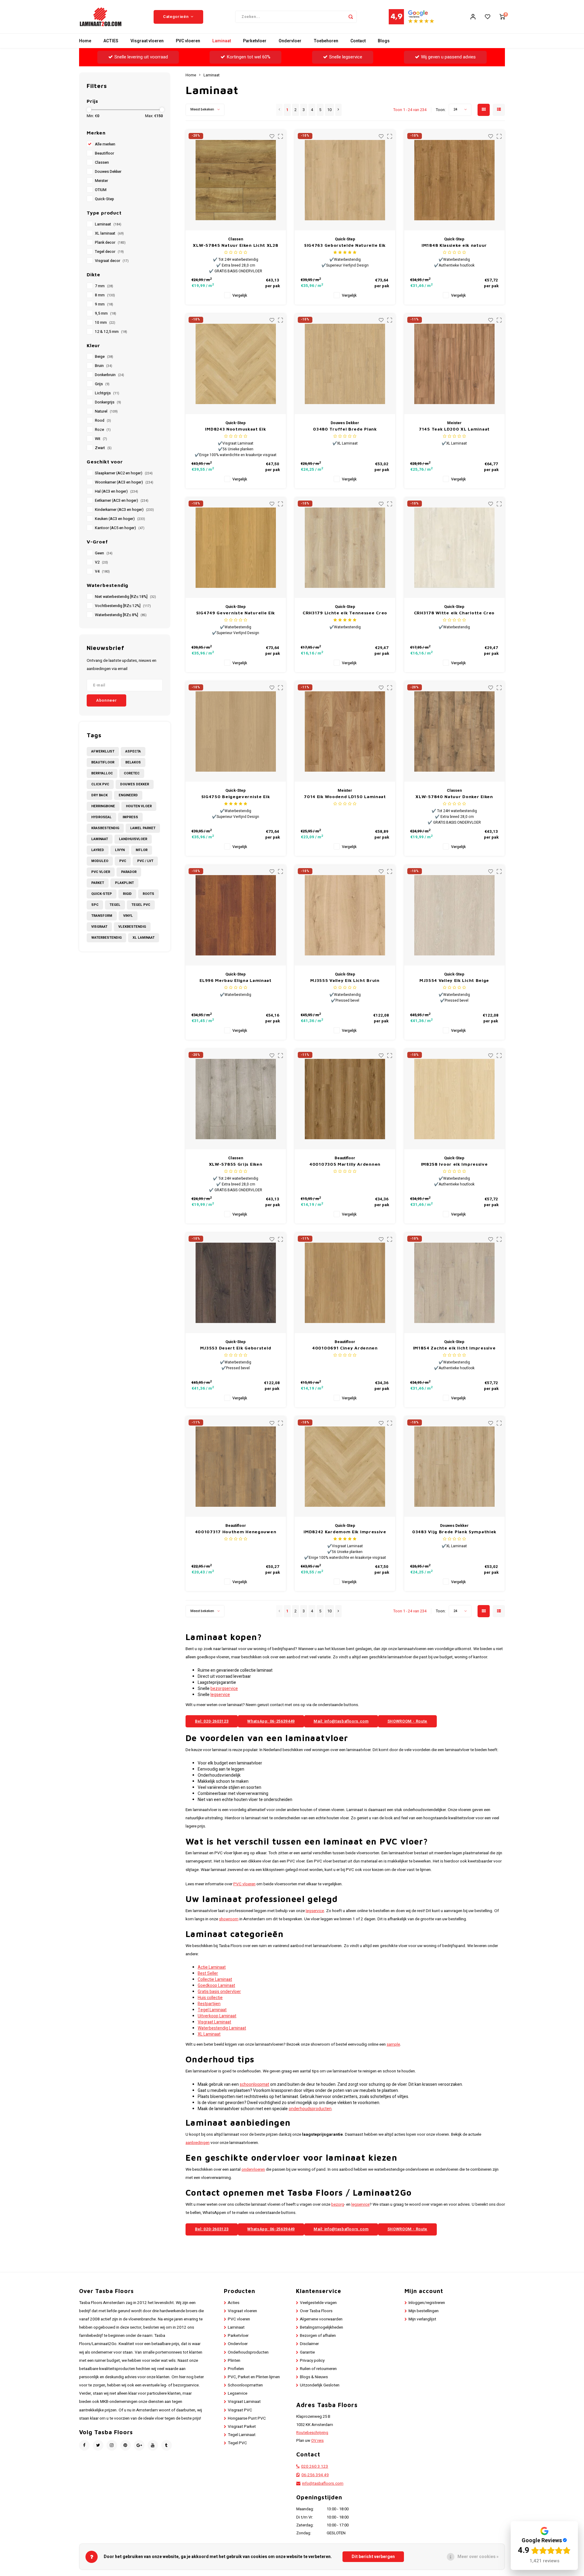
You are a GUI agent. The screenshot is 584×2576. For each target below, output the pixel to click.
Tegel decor (109, 252)
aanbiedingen (198, 2143)
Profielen (236, 2369)
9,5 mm (106, 313)
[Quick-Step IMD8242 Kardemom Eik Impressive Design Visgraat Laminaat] (345, 1467)
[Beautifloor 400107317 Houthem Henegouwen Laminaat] (236, 1467)
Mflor (142, 850)
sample (393, 2044)
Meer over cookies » (478, 2557)
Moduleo (100, 861)
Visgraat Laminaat (214, 2022)
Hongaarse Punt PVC (247, 2418)
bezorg (338, 2204)
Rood (103, 421)
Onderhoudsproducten (248, 2352)
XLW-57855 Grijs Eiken (236, 1164)
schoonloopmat (254, 2084)
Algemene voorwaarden (321, 2319)
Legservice (238, 2393)
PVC (123, 861)
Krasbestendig (105, 828)
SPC (95, 905)
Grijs (102, 384)
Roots (148, 894)
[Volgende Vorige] (338, 110)
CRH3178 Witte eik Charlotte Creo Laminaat (454, 613)
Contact (358, 41)
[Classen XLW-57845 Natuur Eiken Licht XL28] (236, 180)
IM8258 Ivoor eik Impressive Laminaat (454, 1164)
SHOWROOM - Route (407, 1721)
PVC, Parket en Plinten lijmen (254, 2377)
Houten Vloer (139, 806)
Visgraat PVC (240, 2410)
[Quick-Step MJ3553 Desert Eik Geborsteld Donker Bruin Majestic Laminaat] (236, 1283)
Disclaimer (309, 2344)
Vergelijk (240, 295)
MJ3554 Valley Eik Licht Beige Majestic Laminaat (454, 981)
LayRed (98, 850)
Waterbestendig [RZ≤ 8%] (121, 615)
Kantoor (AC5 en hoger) (120, 528)
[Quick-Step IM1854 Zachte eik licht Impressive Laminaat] (454, 1283)
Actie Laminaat (212, 1967)
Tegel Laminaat (212, 2010)
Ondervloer (290, 41)
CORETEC (132, 773)
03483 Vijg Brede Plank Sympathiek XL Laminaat (454, 1532)
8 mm (105, 295)
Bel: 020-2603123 (212, 1721)
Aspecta (133, 751)
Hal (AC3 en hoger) (116, 491)
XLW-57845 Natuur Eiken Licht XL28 (235, 245)
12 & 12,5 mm (111, 332)
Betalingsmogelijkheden (322, 2327)
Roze (103, 430)
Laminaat (222, 41)
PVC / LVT (145, 861)
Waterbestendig (106, 938)
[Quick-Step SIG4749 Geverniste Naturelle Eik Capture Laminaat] (236, 548)
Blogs (384, 41)
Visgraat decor (112, 261)
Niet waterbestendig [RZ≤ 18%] (125, 597)
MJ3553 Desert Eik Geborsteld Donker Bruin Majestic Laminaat (236, 1348)
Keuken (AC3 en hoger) (120, 519)
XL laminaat (109, 233)
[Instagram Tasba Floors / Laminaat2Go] (112, 2445)
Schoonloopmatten (245, 2385)
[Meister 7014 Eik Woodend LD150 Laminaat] (345, 731)
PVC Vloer (101, 872)
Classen (102, 162)
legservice (220, 1695)
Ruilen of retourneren (318, 2369)
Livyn (120, 850)
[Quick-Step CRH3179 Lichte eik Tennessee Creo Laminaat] (345, 548)
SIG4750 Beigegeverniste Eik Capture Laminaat (236, 797)
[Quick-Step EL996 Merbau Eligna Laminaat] (236, 915)
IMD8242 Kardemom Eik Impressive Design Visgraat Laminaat (345, 1532)
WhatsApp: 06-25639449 (271, 1721)
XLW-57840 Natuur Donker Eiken (454, 796)
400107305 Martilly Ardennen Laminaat (345, 1164)
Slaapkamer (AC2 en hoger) (124, 473)
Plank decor (110, 243)
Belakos (133, 762)
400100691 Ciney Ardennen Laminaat (345, 1348)
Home (85, 41)
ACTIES (111, 41)
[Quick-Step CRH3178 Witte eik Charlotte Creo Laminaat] (454, 548)
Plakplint (124, 883)
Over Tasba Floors (316, 2311)
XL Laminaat (144, 938)
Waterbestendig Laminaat (222, 2028)
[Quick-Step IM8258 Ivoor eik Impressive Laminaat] (454, 1099)
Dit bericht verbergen (373, 2557)
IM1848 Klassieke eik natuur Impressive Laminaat (454, 245)
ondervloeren (253, 2169)
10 (329, 110)
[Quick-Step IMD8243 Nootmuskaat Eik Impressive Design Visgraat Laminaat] (236, 364)
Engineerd (128, 795)
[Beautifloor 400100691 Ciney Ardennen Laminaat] (345, 1283)
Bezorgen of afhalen (318, 2336)
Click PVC (100, 784)
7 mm (104, 286)
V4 (102, 571)
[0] (502, 17)
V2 (101, 562)
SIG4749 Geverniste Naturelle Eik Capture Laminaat (236, 613)
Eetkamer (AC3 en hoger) (122, 501)
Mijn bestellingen (424, 2311)
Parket (98, 883)
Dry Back (99, 795)
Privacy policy (312, 2361)
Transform (102, 916)
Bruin (104, 366)
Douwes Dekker (108, 172)
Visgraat (99, 927)
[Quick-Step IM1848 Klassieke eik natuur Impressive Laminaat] (454, 180)
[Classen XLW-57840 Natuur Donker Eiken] (454, 731)
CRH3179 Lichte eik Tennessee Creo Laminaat (345, 613)
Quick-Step (104, 199)
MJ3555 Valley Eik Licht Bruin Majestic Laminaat (345, 981)
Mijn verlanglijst (422, 2319)
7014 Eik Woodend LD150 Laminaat (345, 796)
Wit (101, 439)
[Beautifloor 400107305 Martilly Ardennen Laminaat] (345, 1099)
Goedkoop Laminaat (216, 1986)
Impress (130, 817)
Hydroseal (101, 817)
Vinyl (128, 916)
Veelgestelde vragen (318, 2303)
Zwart (103, 448)
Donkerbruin (109, 375)
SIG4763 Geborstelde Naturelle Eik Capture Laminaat (345, 245)
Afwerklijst (103, 751)
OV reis (317, 2441)
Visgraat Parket (242, 2427)
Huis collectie (210, 1998)
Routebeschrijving (312, 2433)
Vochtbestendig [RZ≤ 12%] (123, 606)
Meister (101, 181)
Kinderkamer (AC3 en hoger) (124, 510)
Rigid (127, 894)
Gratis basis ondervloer (219, 1992)
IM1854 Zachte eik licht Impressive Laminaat (454, 1348)
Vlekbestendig (132, 927)
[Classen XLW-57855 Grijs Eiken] (236, 1099)
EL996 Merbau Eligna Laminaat (236, 980)
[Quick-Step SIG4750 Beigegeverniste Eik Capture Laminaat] (236, 731)
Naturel (106, 411)
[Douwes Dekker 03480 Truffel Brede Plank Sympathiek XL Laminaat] (345, 364)
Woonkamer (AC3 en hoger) (124, 482)
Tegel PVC (141, 905)
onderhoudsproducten (310, 2109)
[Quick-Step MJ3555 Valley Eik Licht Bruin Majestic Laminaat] (345, 915)
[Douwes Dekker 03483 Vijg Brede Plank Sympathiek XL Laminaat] (454, 1467)
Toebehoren (326, 41)
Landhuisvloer (133, 839)
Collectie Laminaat (215, 1979)
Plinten (234, 2361)
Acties (234, 2303)
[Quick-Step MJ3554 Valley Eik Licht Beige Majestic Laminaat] (454, 915)
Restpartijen (209, 2004)
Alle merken (105, 144)
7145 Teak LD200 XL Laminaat (454, 429)
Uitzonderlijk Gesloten (320, 2385)
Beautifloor (104, 153)
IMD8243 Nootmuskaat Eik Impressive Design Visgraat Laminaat (236, 429)
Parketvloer (255, 41)
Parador (129, 872)
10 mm (105, 323)
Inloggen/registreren (427, 2303)
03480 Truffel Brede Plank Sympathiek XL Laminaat (345, 429)
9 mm (104, 304)
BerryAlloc (102, 773)
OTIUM (101, 190)
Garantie (307, 2352)
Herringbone (103, 806)
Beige (104, 357)
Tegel (115, 905)
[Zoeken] (351, 17)
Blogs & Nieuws (314, 2377)
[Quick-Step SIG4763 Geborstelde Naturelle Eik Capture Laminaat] (345, 180)
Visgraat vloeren (147, 41)
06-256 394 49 (315, 2475)
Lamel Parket (143, 828)
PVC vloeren (188, 41)
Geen (104, 553)
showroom (229, 1919)
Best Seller (208, 1973)
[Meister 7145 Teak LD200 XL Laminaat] (454, 364)
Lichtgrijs (107, 393)
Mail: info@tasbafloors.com (341, 1721)
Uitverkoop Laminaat (217, 2016)
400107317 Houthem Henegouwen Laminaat (236, 1532)
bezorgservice (224, 1689)
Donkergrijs (108, 402)
